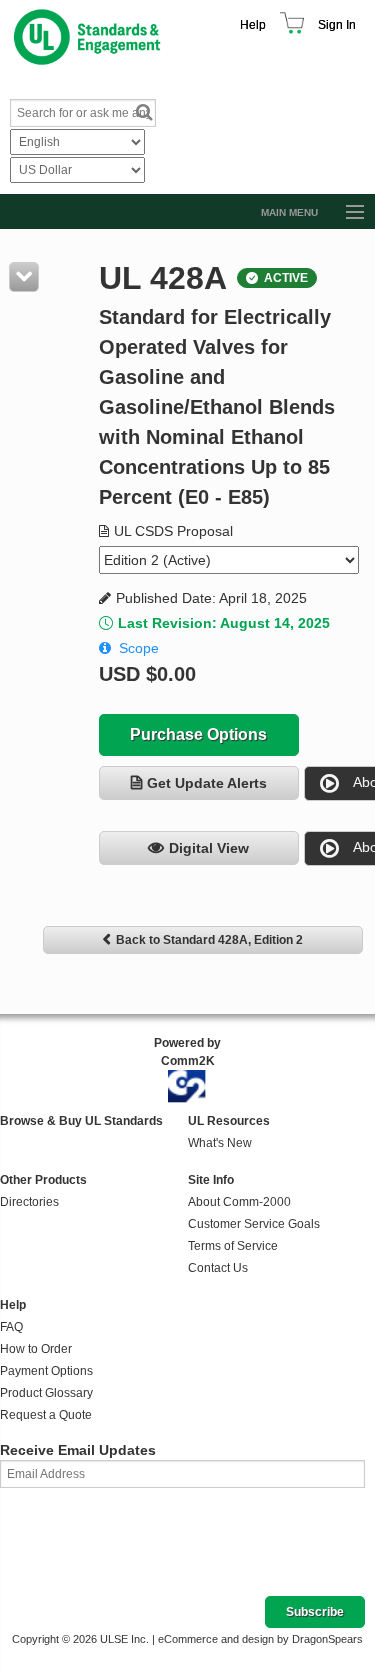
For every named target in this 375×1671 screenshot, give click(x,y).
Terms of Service (233, 1246)
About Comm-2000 (239, 1202)
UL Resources (229, 1121)
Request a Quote (46, 1415)
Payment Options (46, 1371)
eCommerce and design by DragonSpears (260, 1639)
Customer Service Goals (254, 1224)
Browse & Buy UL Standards (81, 1121)
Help (253, 25)
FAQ (11, 1327)
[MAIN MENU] (346, 213)
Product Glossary (46, 1393)
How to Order (36, 1349)
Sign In (337, 25)
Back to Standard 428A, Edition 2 (209, 940)
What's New (220, 1143)
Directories (29, 1202)
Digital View (209, 848)
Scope (139, 648)
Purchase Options (198, 734)
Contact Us (218, 1268)
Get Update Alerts (207, 783)
